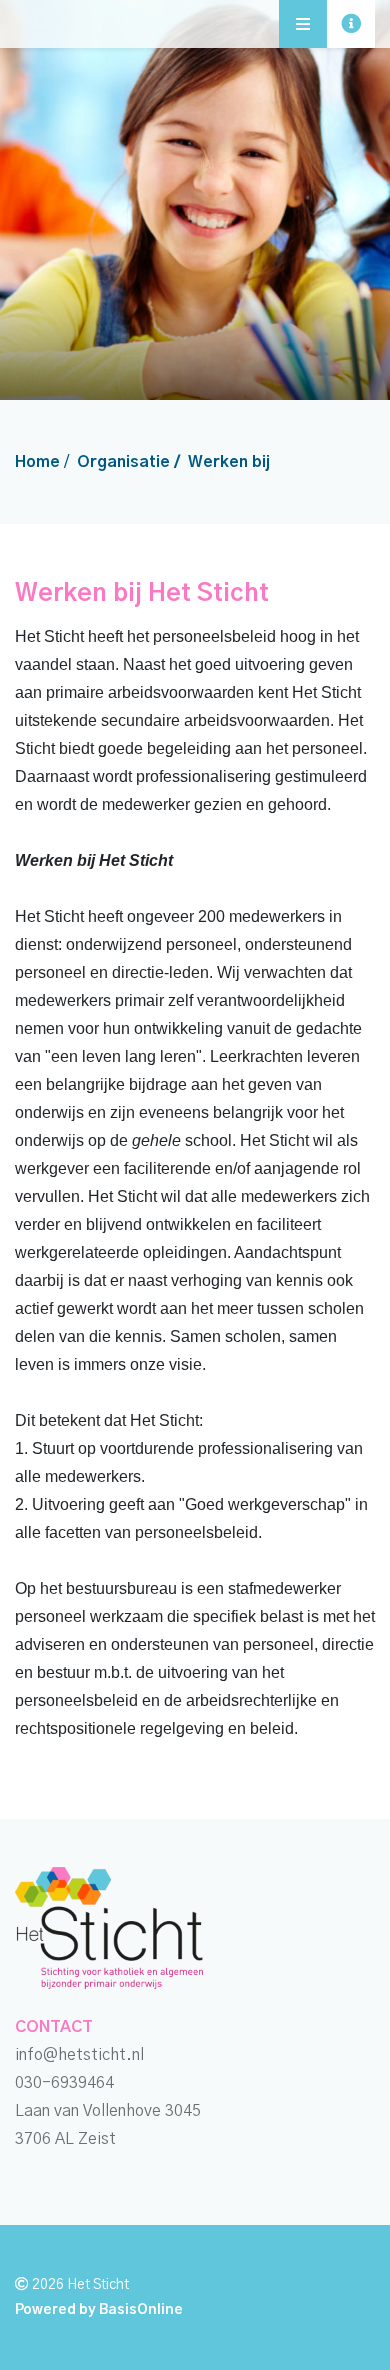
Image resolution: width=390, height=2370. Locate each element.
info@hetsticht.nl (79, 2055)
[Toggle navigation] (351, 24)
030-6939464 (64, 2083)
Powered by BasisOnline (99, 2310)
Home (37, 462)
